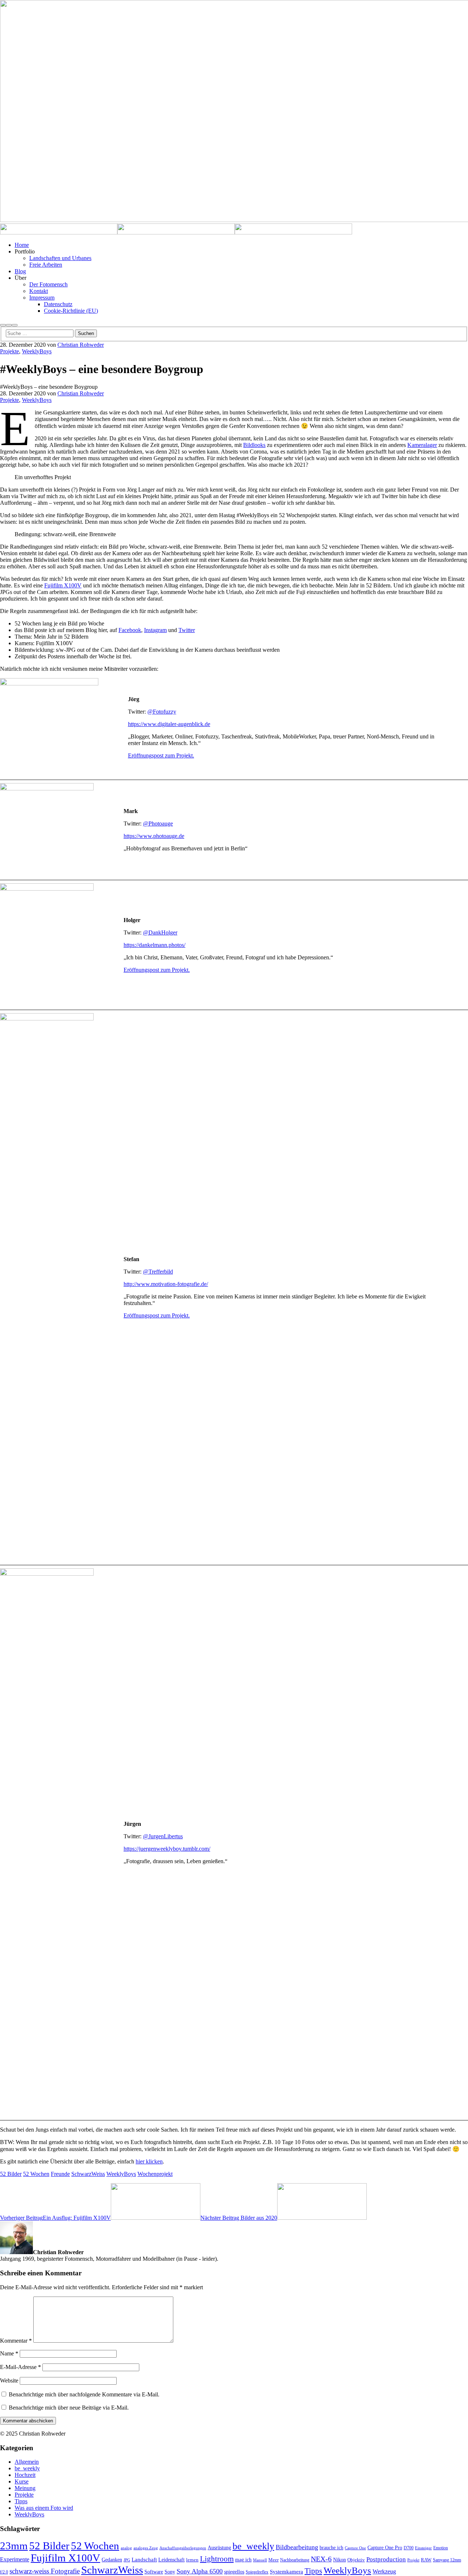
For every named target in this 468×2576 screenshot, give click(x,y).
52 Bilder (11, 2174)
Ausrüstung (219, 2547)
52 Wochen (36, 2174)
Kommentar (16, 2341)
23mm (14, 2546)
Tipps (21, 2501)
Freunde (60, 2174)
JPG (127, 2560)
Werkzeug (384, 2572)
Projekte (10, 351)
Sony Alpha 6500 (200, 2571)
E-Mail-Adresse (20, 2367)
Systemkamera (286, 2572)
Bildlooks (254, 445)
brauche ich (331, 2548)
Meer (273, 2560)
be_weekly (27, 2468)
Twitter (187, 630)
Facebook (130, 630)
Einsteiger (423, 2548)
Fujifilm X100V (63, 585)
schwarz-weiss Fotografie (45, 2571)
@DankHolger (160, 932)
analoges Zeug (146, 2548)
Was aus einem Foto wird (44, 2508)
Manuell (260, 2560)
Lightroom (217, 2559)
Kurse (22, 2481)
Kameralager (422, 445)
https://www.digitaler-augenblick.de (169, 724)
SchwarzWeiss (88, 2174)
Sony (170, 2572)
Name (9, 2353)
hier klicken (149, 2161)
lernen (192, 2560)
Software (154, 2572)
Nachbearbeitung (295, 2560)
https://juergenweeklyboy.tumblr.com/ (167, 1849)
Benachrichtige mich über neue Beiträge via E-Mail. (69, 2408)
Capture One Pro (385, 2547)
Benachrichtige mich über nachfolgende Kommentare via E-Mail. (84, 2394)
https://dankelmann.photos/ (154, 945)
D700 (409, 2548)
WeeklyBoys (37, 351)
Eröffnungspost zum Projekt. (161, 755)
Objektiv (356, 2560)
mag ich (243, 2560)
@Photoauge (158, 823)
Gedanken (112, 2560)
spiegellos (234, 2572)
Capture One (355, 2548)
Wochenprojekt (155, 2174)
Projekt (413, 2560)
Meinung (25, 2488)
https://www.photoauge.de (154, 836)
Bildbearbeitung (297, 2547)
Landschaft (144, 2560)
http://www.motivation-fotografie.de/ (166, 1284)
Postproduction (386, 2559)
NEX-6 (321, 2559)
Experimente (15, 2559)
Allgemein (27, 2462)
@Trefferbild (158, 1272)
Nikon (339, 2560)
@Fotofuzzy (162, 712)
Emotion (441, 2548)
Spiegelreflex (257, 2572)
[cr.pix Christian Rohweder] (59, 232)
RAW (426, 2560)
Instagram (155, 630)
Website (9, 2381)
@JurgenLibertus (163, 1836)
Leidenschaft (171, 2560)
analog (126, 2548)
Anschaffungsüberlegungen (183, 2548)
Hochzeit (25, 2475)
